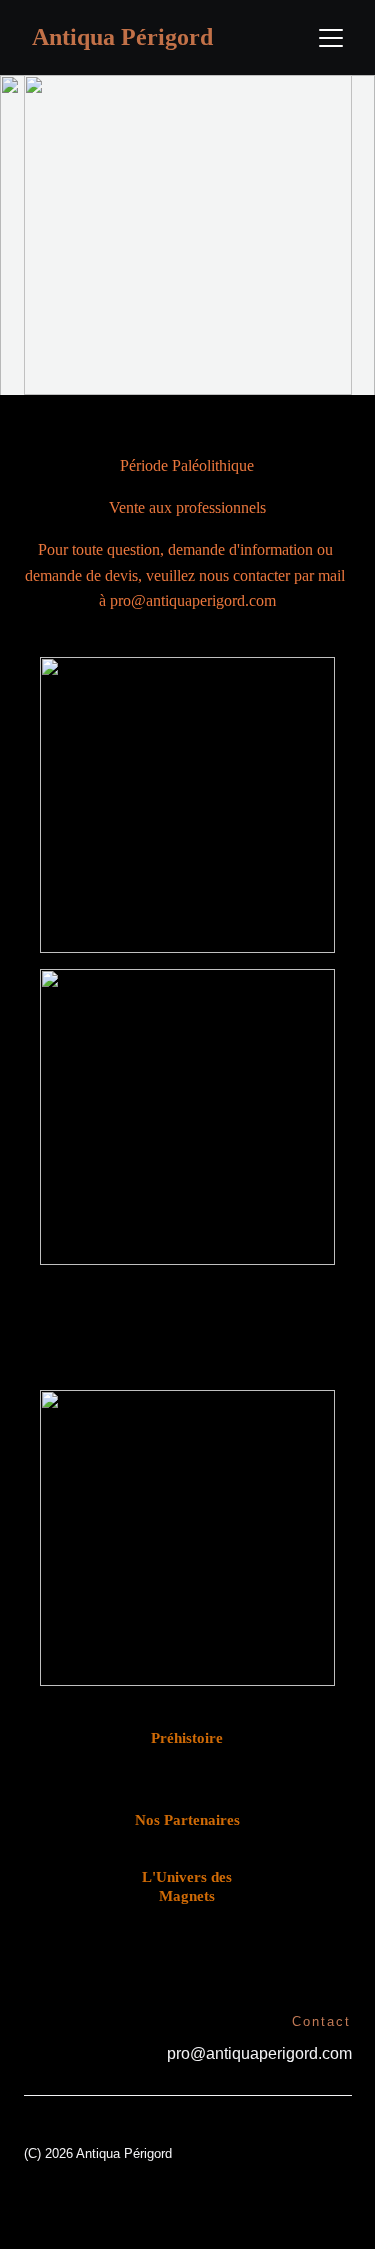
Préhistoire (187, 1738)
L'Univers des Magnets (187, 1887)
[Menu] (331, 38)
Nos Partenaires (187, 1820)
